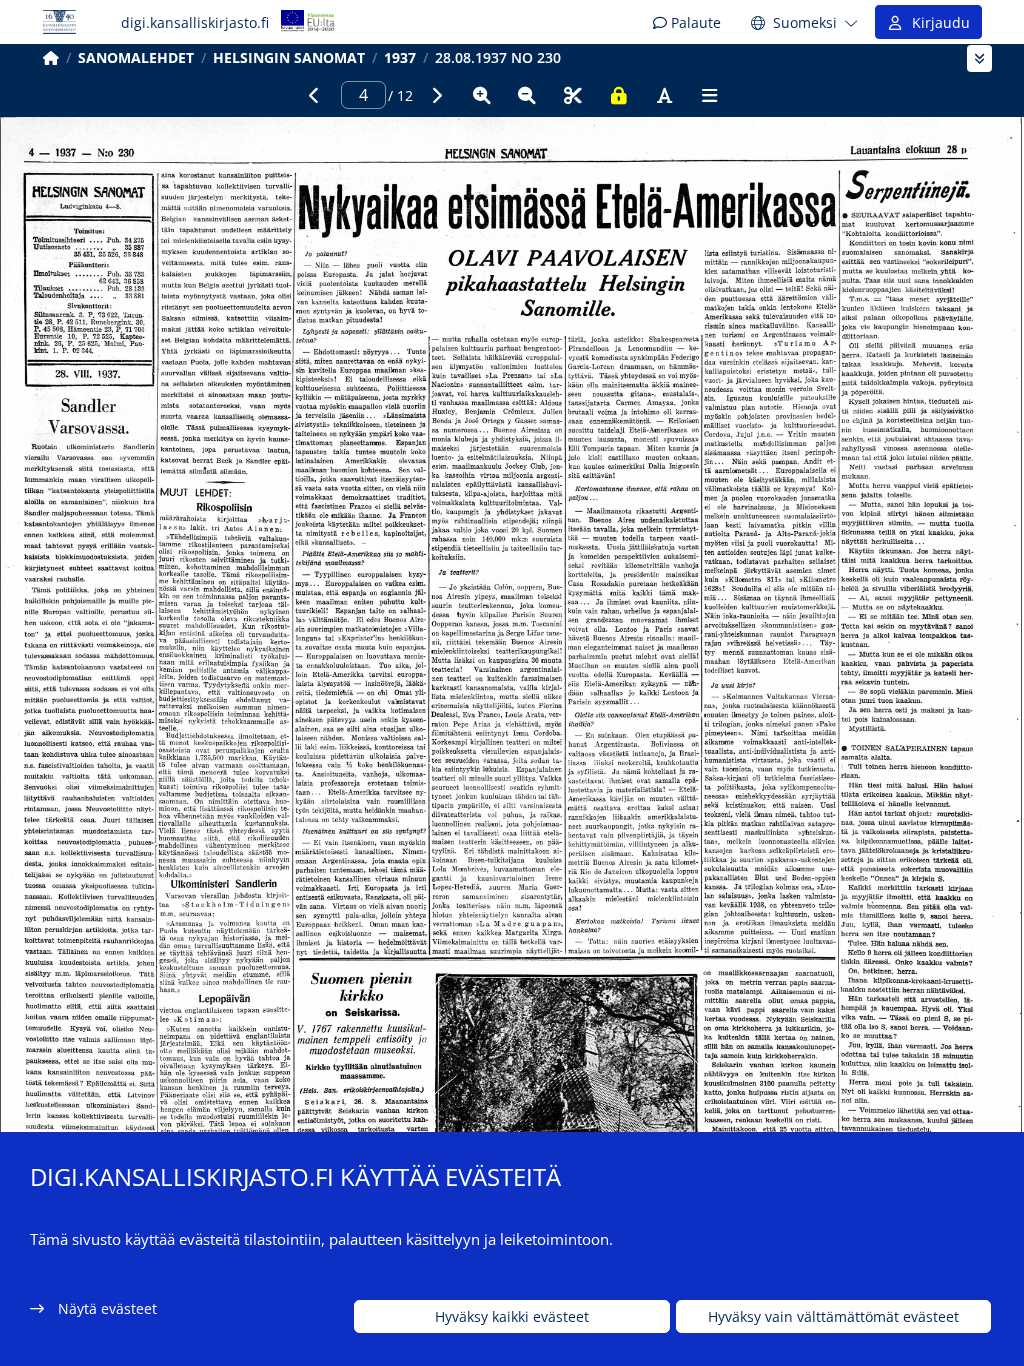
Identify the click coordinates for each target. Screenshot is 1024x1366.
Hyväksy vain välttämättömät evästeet (833, 1316)
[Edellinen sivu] (314, 95)
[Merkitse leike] (573, 95)
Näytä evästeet (107, 1308)
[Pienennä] (527, 95)
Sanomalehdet (136, 57)
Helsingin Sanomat (289, 57)
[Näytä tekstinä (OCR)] (664, 95)
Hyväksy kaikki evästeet (512, 1316)
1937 (400, 57)
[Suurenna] (482, 95)
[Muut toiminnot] (710, 95)
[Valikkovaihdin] (979, 58)
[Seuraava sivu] (436, 95)
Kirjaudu (937, 22)
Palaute (694, 22)
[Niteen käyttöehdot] (619, 95)
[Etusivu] (51, 57)
